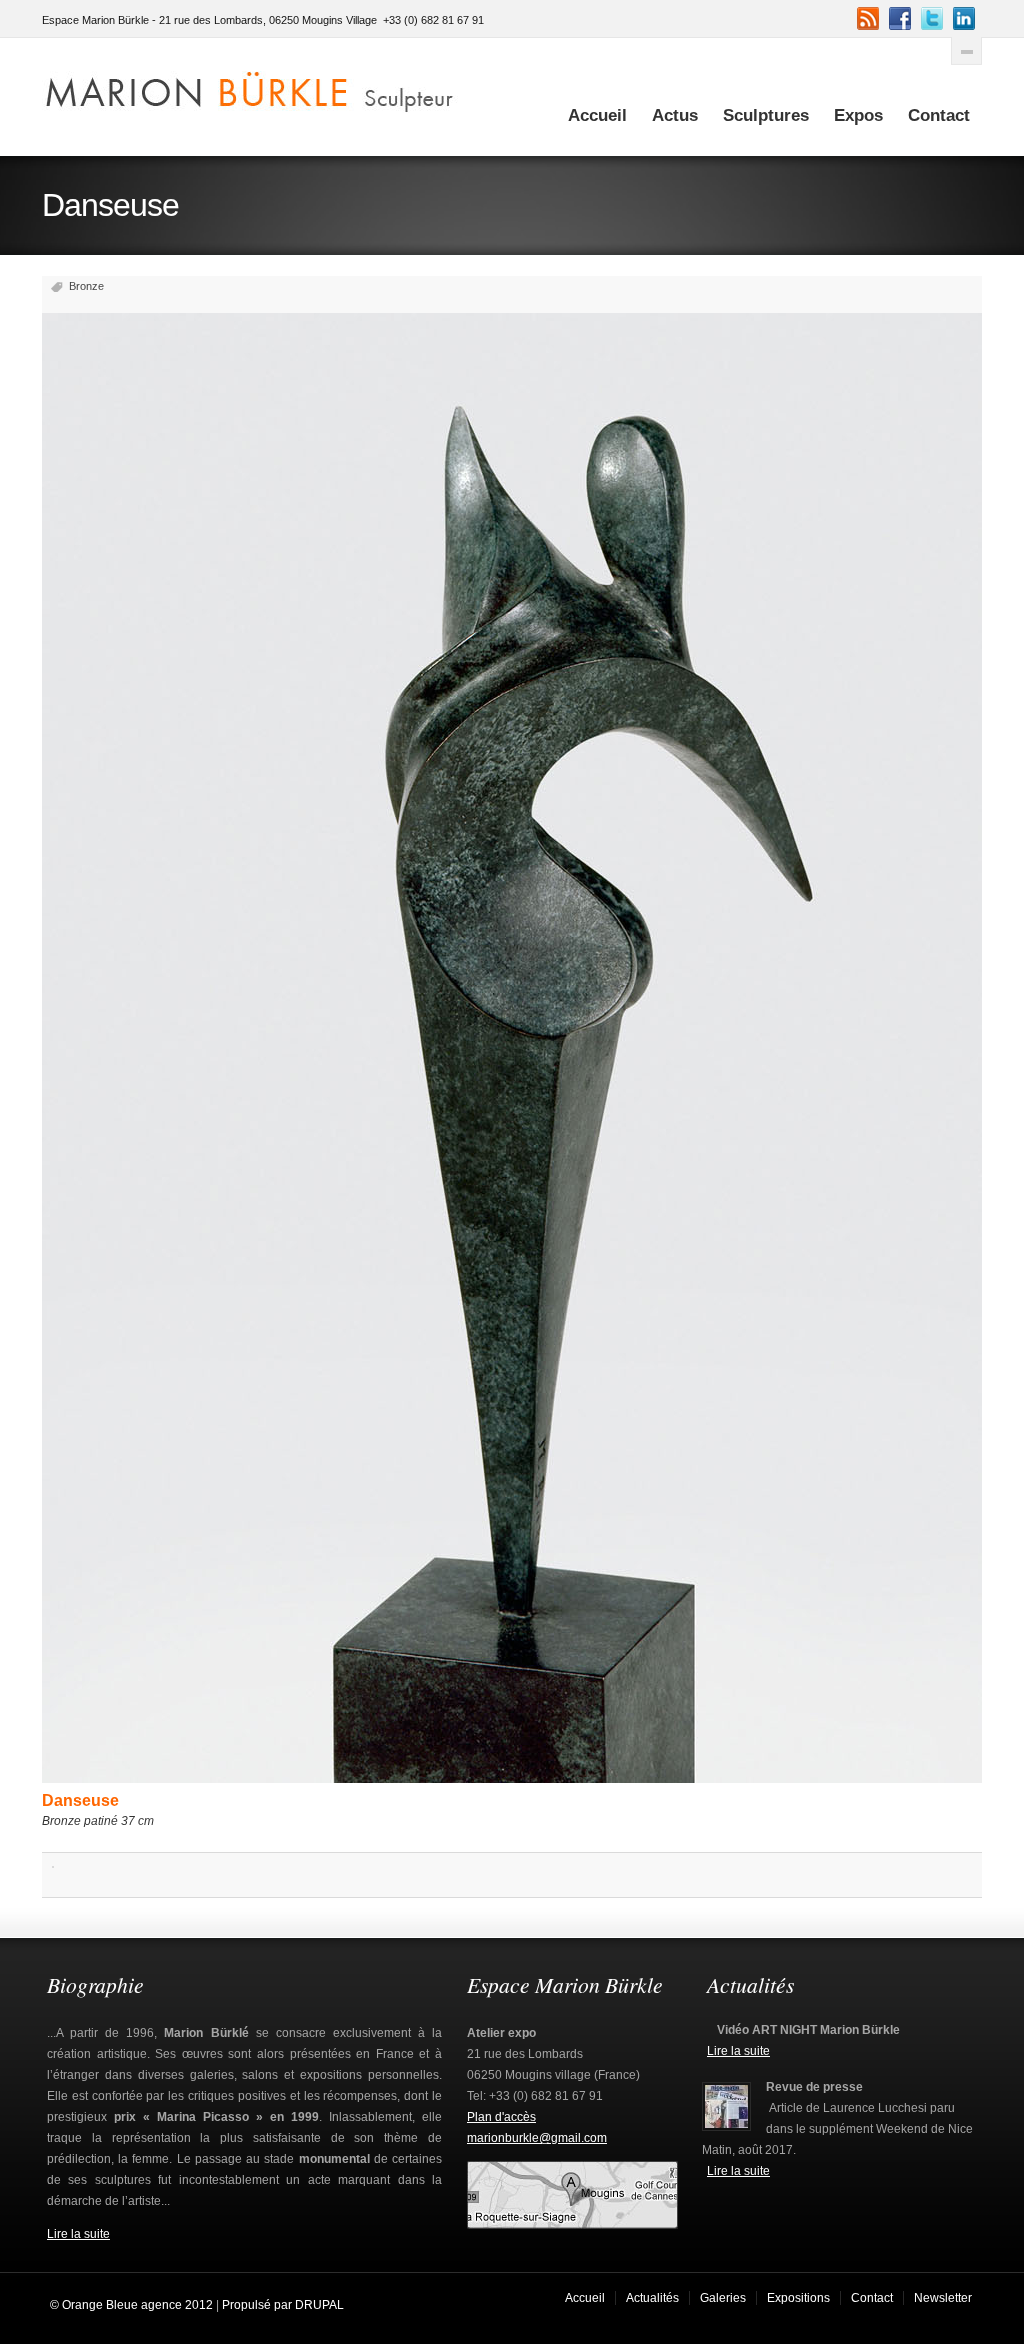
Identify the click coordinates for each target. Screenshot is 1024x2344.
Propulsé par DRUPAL (283, 2305)
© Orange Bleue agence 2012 (130, 2305)
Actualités (652, 2298)
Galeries (723, 2298)
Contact (939, 115)
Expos (858, 115)
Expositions (798, 2298)
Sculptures (766, 115)
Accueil (597, 115)
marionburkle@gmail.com (537, 2138)
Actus (675, 115)
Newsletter (943, 2298)
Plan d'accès (501, 2117)
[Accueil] (250, 88)
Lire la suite (78, 2234)
